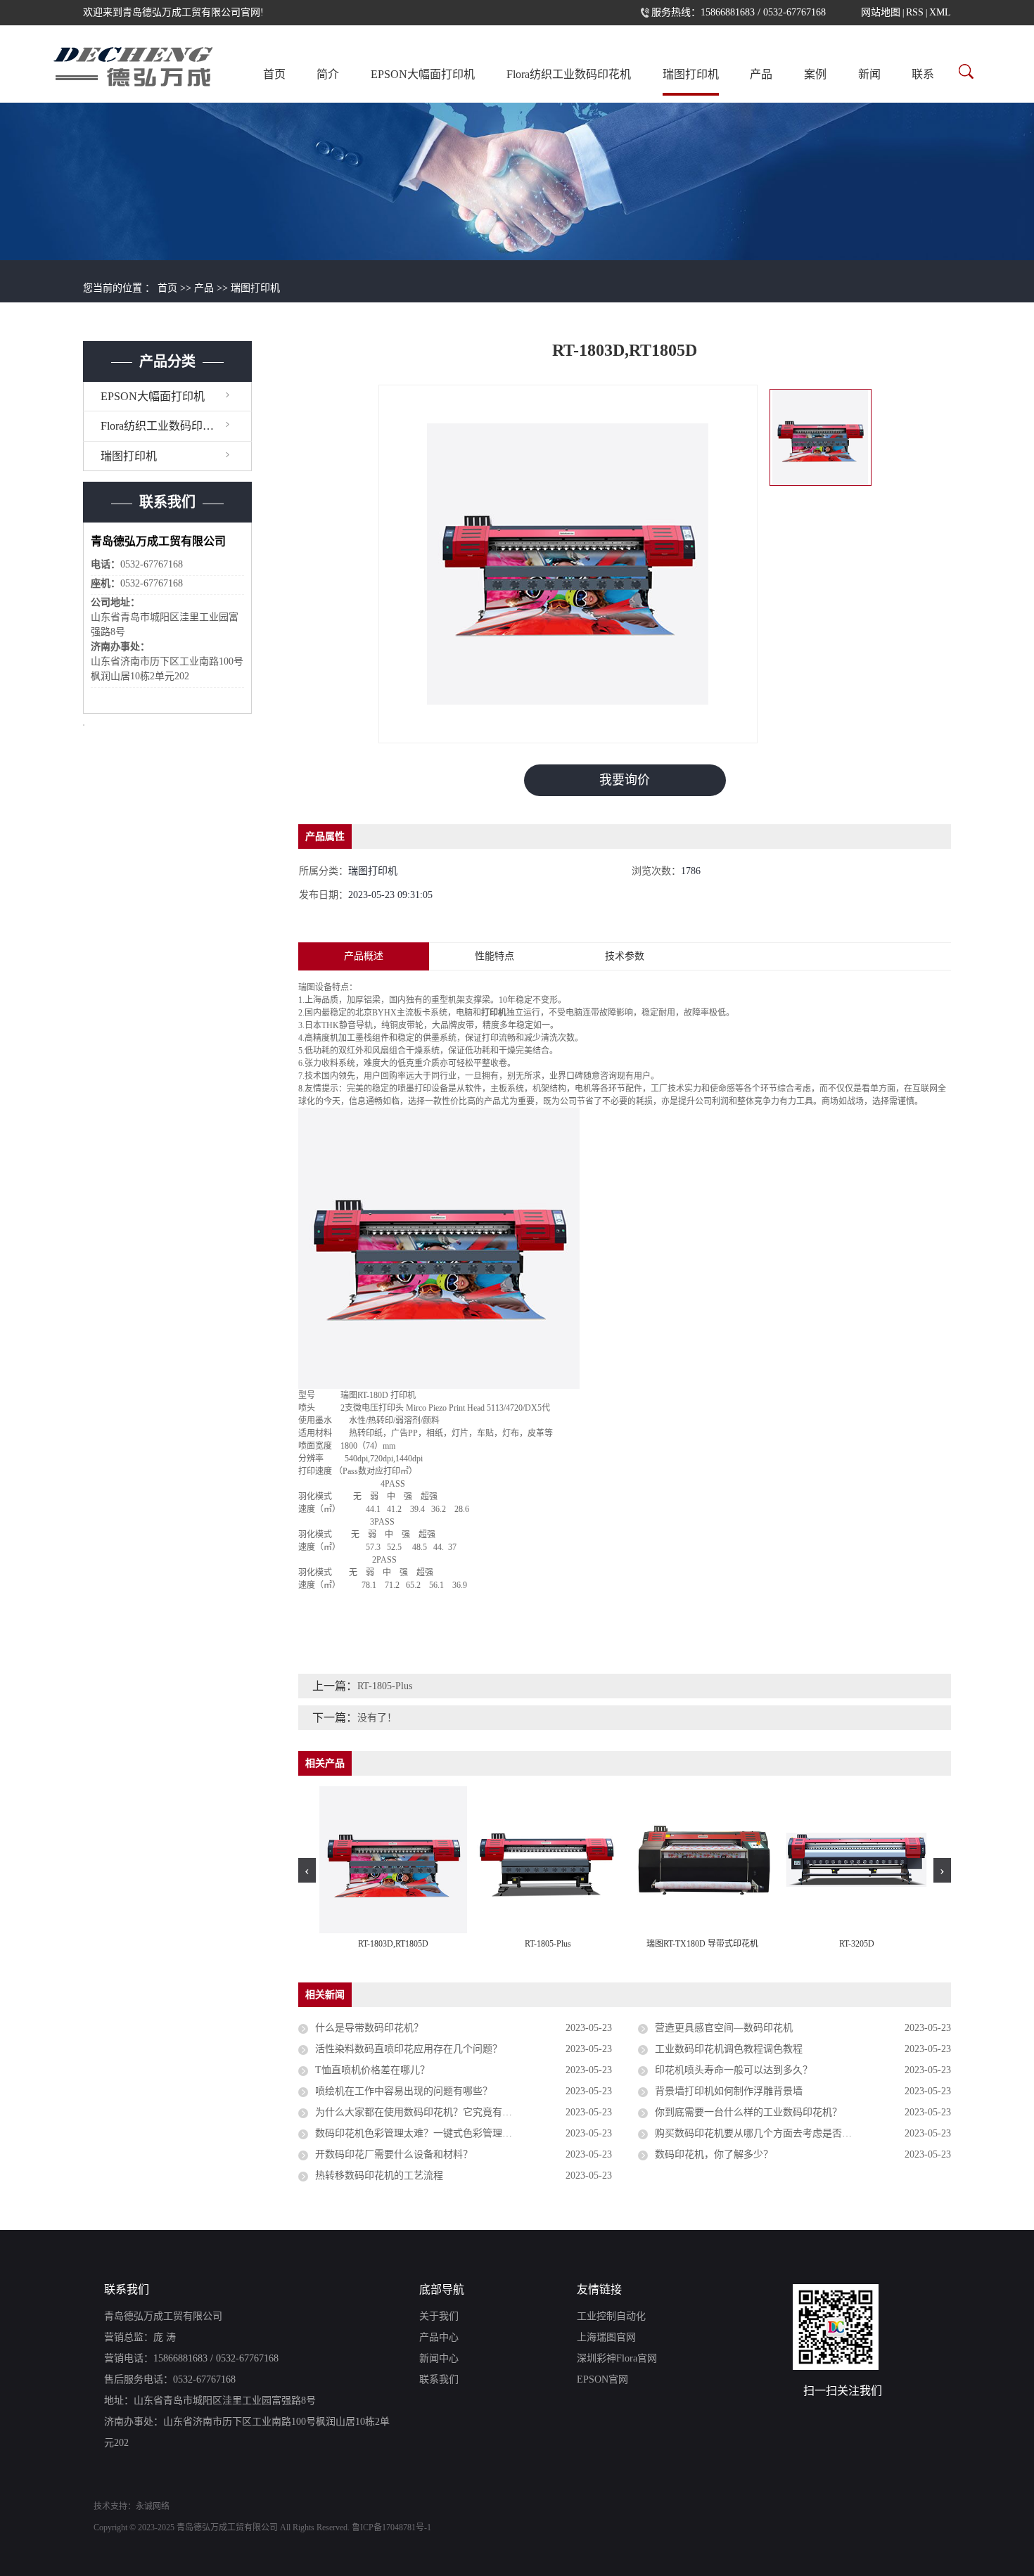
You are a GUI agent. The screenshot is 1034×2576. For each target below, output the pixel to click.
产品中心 (439, 2337)
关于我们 (439, 2316)
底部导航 (442, 2289)
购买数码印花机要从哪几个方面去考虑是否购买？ (763, 2133)
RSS (915, 12)
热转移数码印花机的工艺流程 (379, 2175)
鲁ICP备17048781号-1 (391, 2527)
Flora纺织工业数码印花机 (569, 74)
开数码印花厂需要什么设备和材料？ (394, 2154)
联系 (923, 74)
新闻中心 (439, 2358)
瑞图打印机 (691, 74)
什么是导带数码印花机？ (369, 2028)
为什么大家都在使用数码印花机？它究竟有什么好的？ (433, 2112)
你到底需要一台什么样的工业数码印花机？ (748, 2112)
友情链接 (599, 2289)
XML (940, 12)
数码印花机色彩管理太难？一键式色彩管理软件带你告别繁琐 (448, 2133)
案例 (815, 74)
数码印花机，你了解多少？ (714, 2154)
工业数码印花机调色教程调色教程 (729, 2049)
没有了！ (377, 1718)
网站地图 (881, 12)
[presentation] (307, 1870)
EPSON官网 (602, 2379)
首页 (274, 74)
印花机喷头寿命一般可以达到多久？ (734, 2070)
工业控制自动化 (611, 2316)
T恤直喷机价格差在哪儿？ (372, 2070)
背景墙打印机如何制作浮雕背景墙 (729, 2091)
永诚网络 (153, 2506)
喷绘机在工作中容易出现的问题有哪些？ (404, 2091)
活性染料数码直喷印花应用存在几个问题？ (409, 2049)
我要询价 (625, 780)
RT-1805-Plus (385, 1686)
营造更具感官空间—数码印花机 (724, 2028)
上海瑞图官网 (606, 2337)
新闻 (869, 74)
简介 (328, 74)
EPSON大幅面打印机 (423, 74)
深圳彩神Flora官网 (617, 2358)
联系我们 (127, 2289)
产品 (761, 74)
